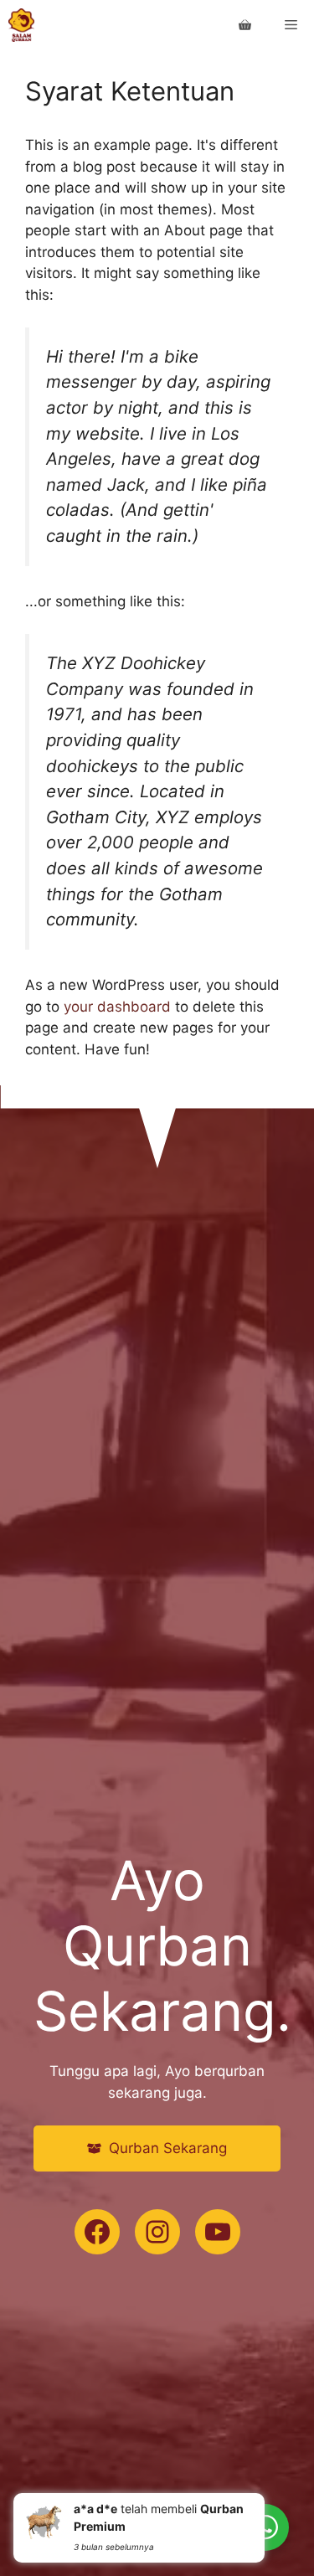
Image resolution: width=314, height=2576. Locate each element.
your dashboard (117, 1007)
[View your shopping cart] (245, 25)
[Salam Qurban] (21, 25)
